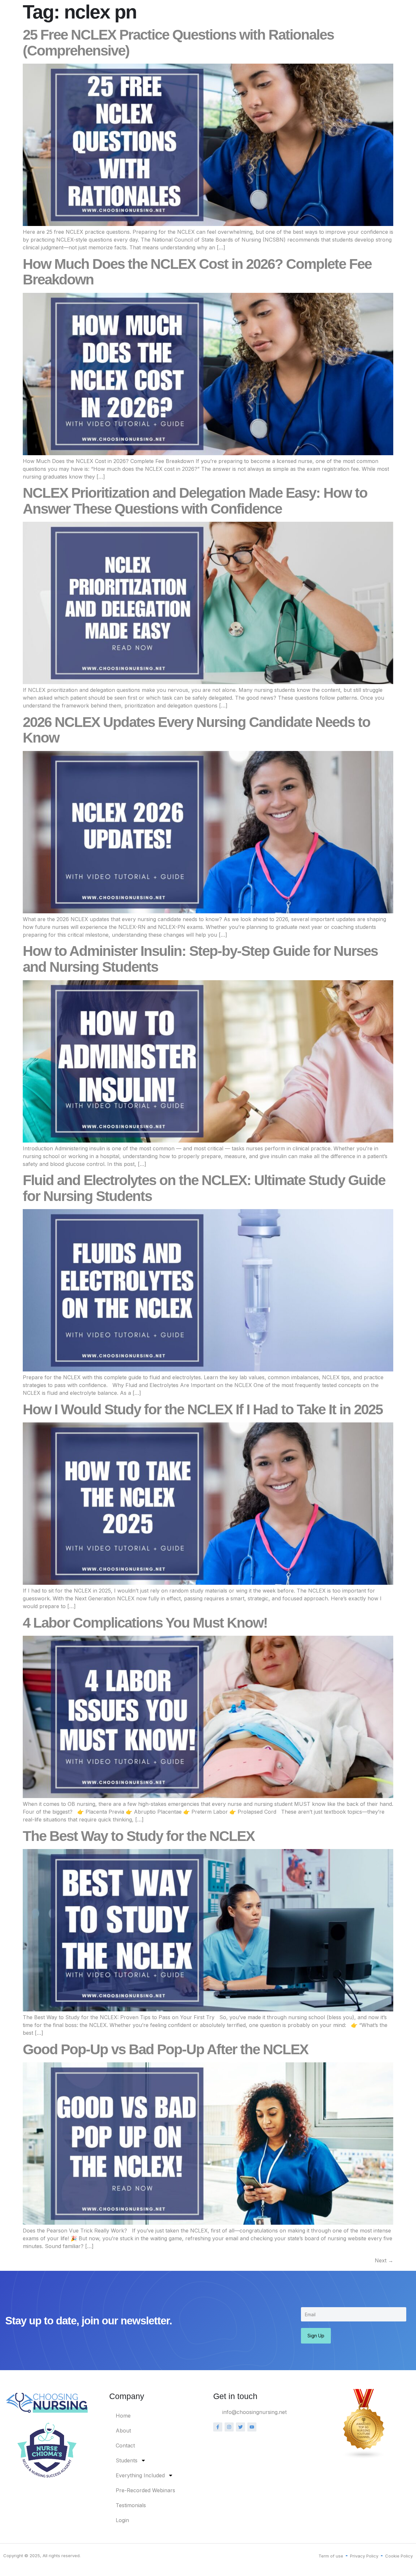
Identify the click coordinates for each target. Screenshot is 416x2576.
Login (122, 2520)
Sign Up (316, 2336)
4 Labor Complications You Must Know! (145, 1623)
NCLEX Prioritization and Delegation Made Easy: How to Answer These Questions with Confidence (195, 501)
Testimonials (131, 2505)
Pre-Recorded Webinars (145, 2490)
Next (384, 2260)
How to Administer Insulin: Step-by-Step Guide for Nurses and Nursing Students (200, 959)
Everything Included (140, 2475)
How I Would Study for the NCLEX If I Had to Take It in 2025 (203, 1409)
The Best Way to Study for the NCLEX (139, 1836)
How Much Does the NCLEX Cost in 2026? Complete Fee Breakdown (197, 272)
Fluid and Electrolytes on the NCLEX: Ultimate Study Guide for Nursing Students (204, 1188)
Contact (125, 2445)
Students (127, 2460)
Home (123, 2416)
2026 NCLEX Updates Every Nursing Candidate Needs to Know (196, 730)
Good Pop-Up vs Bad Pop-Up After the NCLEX (165, 2049)
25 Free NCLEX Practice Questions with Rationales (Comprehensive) (178, 43)
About (123, 2431)
